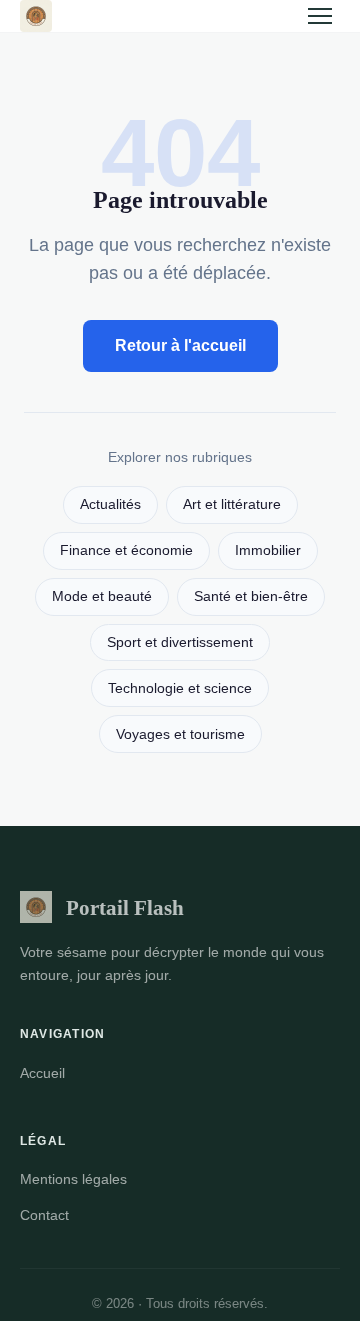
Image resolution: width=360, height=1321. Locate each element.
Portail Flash (125, 907)
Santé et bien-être (251, 596)
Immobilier (268, 550)
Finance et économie (126, 550)
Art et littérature (232, 504)
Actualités (110, 504)
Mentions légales (73, 1179)
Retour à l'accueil (180, 345)
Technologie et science (180, 688)
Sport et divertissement (180, 642)
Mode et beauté (102, 596)
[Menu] (320, 16)
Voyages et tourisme (180, 734)
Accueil (42, 1073)
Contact (44, 1215)
